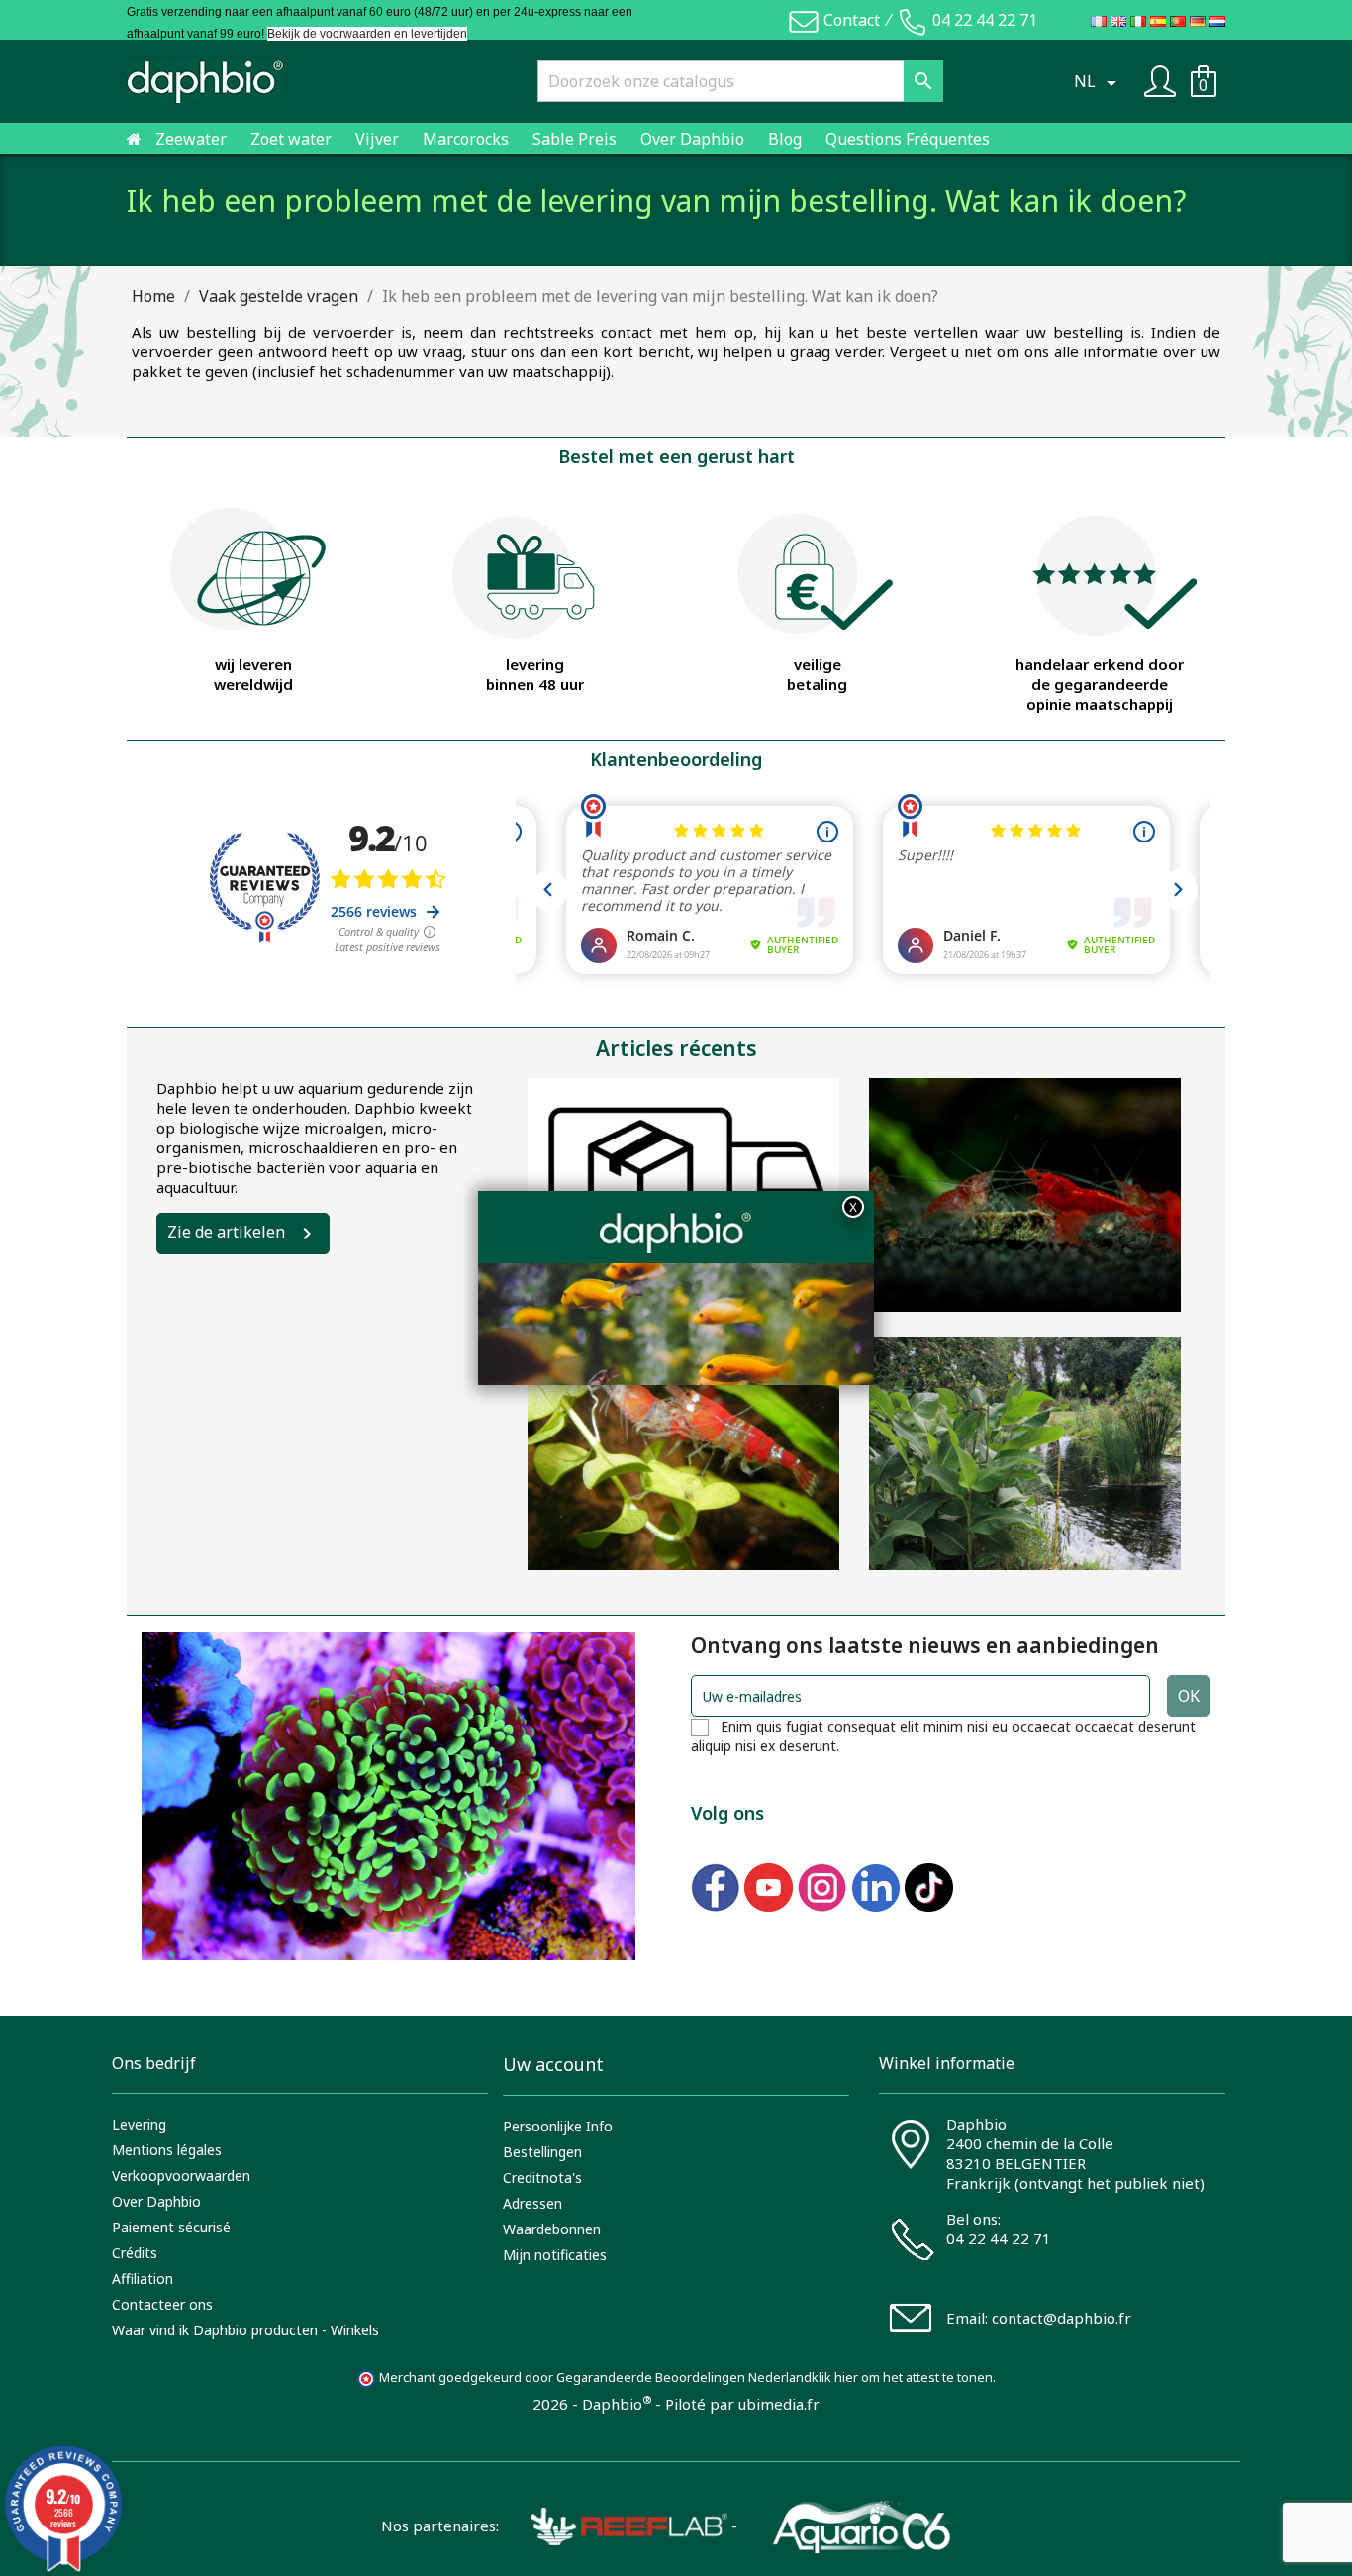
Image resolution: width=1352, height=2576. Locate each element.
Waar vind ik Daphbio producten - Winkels (245, 2330)
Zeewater (191, 139)
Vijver (377, 139)
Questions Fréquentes (908, 139)
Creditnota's (542, 2178)
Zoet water (291, 139)
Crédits (135, 2253)
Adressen (532, 2203)
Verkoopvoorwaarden (181, 2176)
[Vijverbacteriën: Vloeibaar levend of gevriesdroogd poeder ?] (1025, 1453)
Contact (852, 20)
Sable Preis (575, 139)
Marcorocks (466, 139)
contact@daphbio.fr (1062, 2318)
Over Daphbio (692, 139)
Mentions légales (167, 2150)
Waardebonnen (552, 2229)
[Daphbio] (206, 81)
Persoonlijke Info (558, 2126)
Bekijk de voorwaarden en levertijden (367, 34)
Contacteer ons (162, 2304)
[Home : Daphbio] (134, 139)
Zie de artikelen (226, 1232)
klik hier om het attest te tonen (902, 2378)
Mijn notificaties (555, 2255)
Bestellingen (542, 2152)
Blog (785, 139)
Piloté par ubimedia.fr (742, 2404)
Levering (139, 2124)
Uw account (553, 2064)
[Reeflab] (614, 2525)
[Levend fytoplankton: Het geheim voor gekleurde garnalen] (1025, 1195)
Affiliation (143, 2279)
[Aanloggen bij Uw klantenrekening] (1160, 79)
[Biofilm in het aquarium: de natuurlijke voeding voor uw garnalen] (683, 1453)
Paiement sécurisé (171, 2227)
